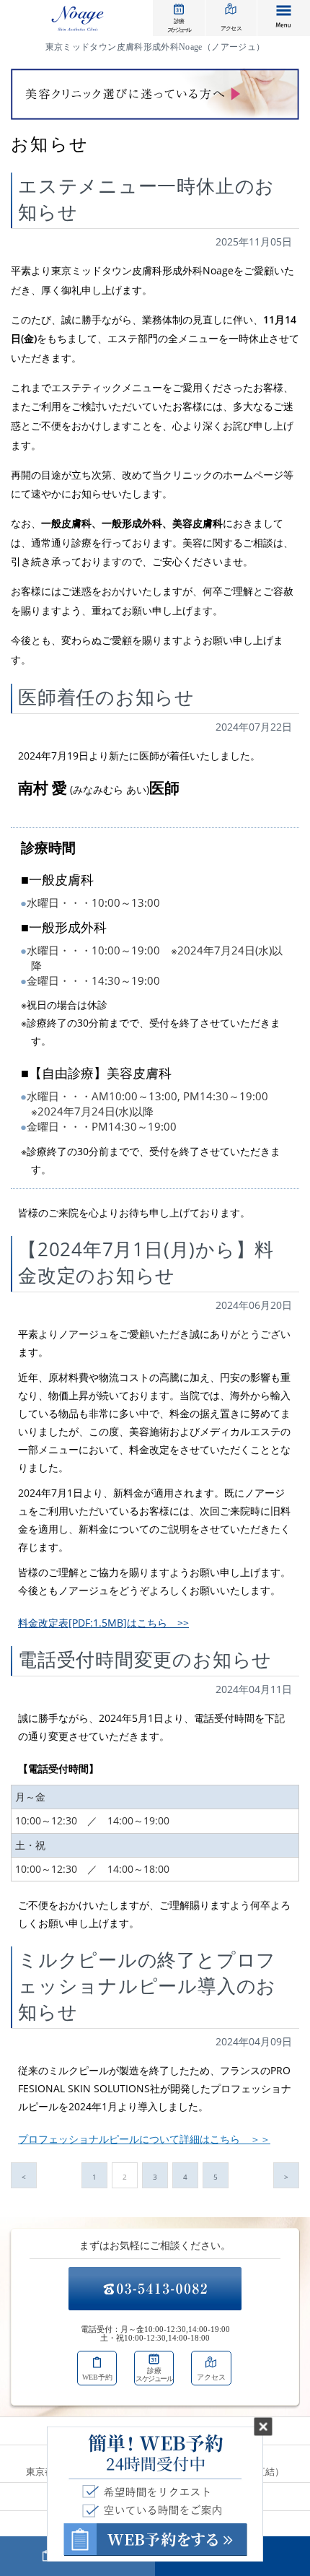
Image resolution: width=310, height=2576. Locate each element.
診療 (178, 25)
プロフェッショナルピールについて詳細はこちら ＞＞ (144, 2139)
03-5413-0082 (155, 2289)
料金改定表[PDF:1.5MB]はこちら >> (103, 1623)
